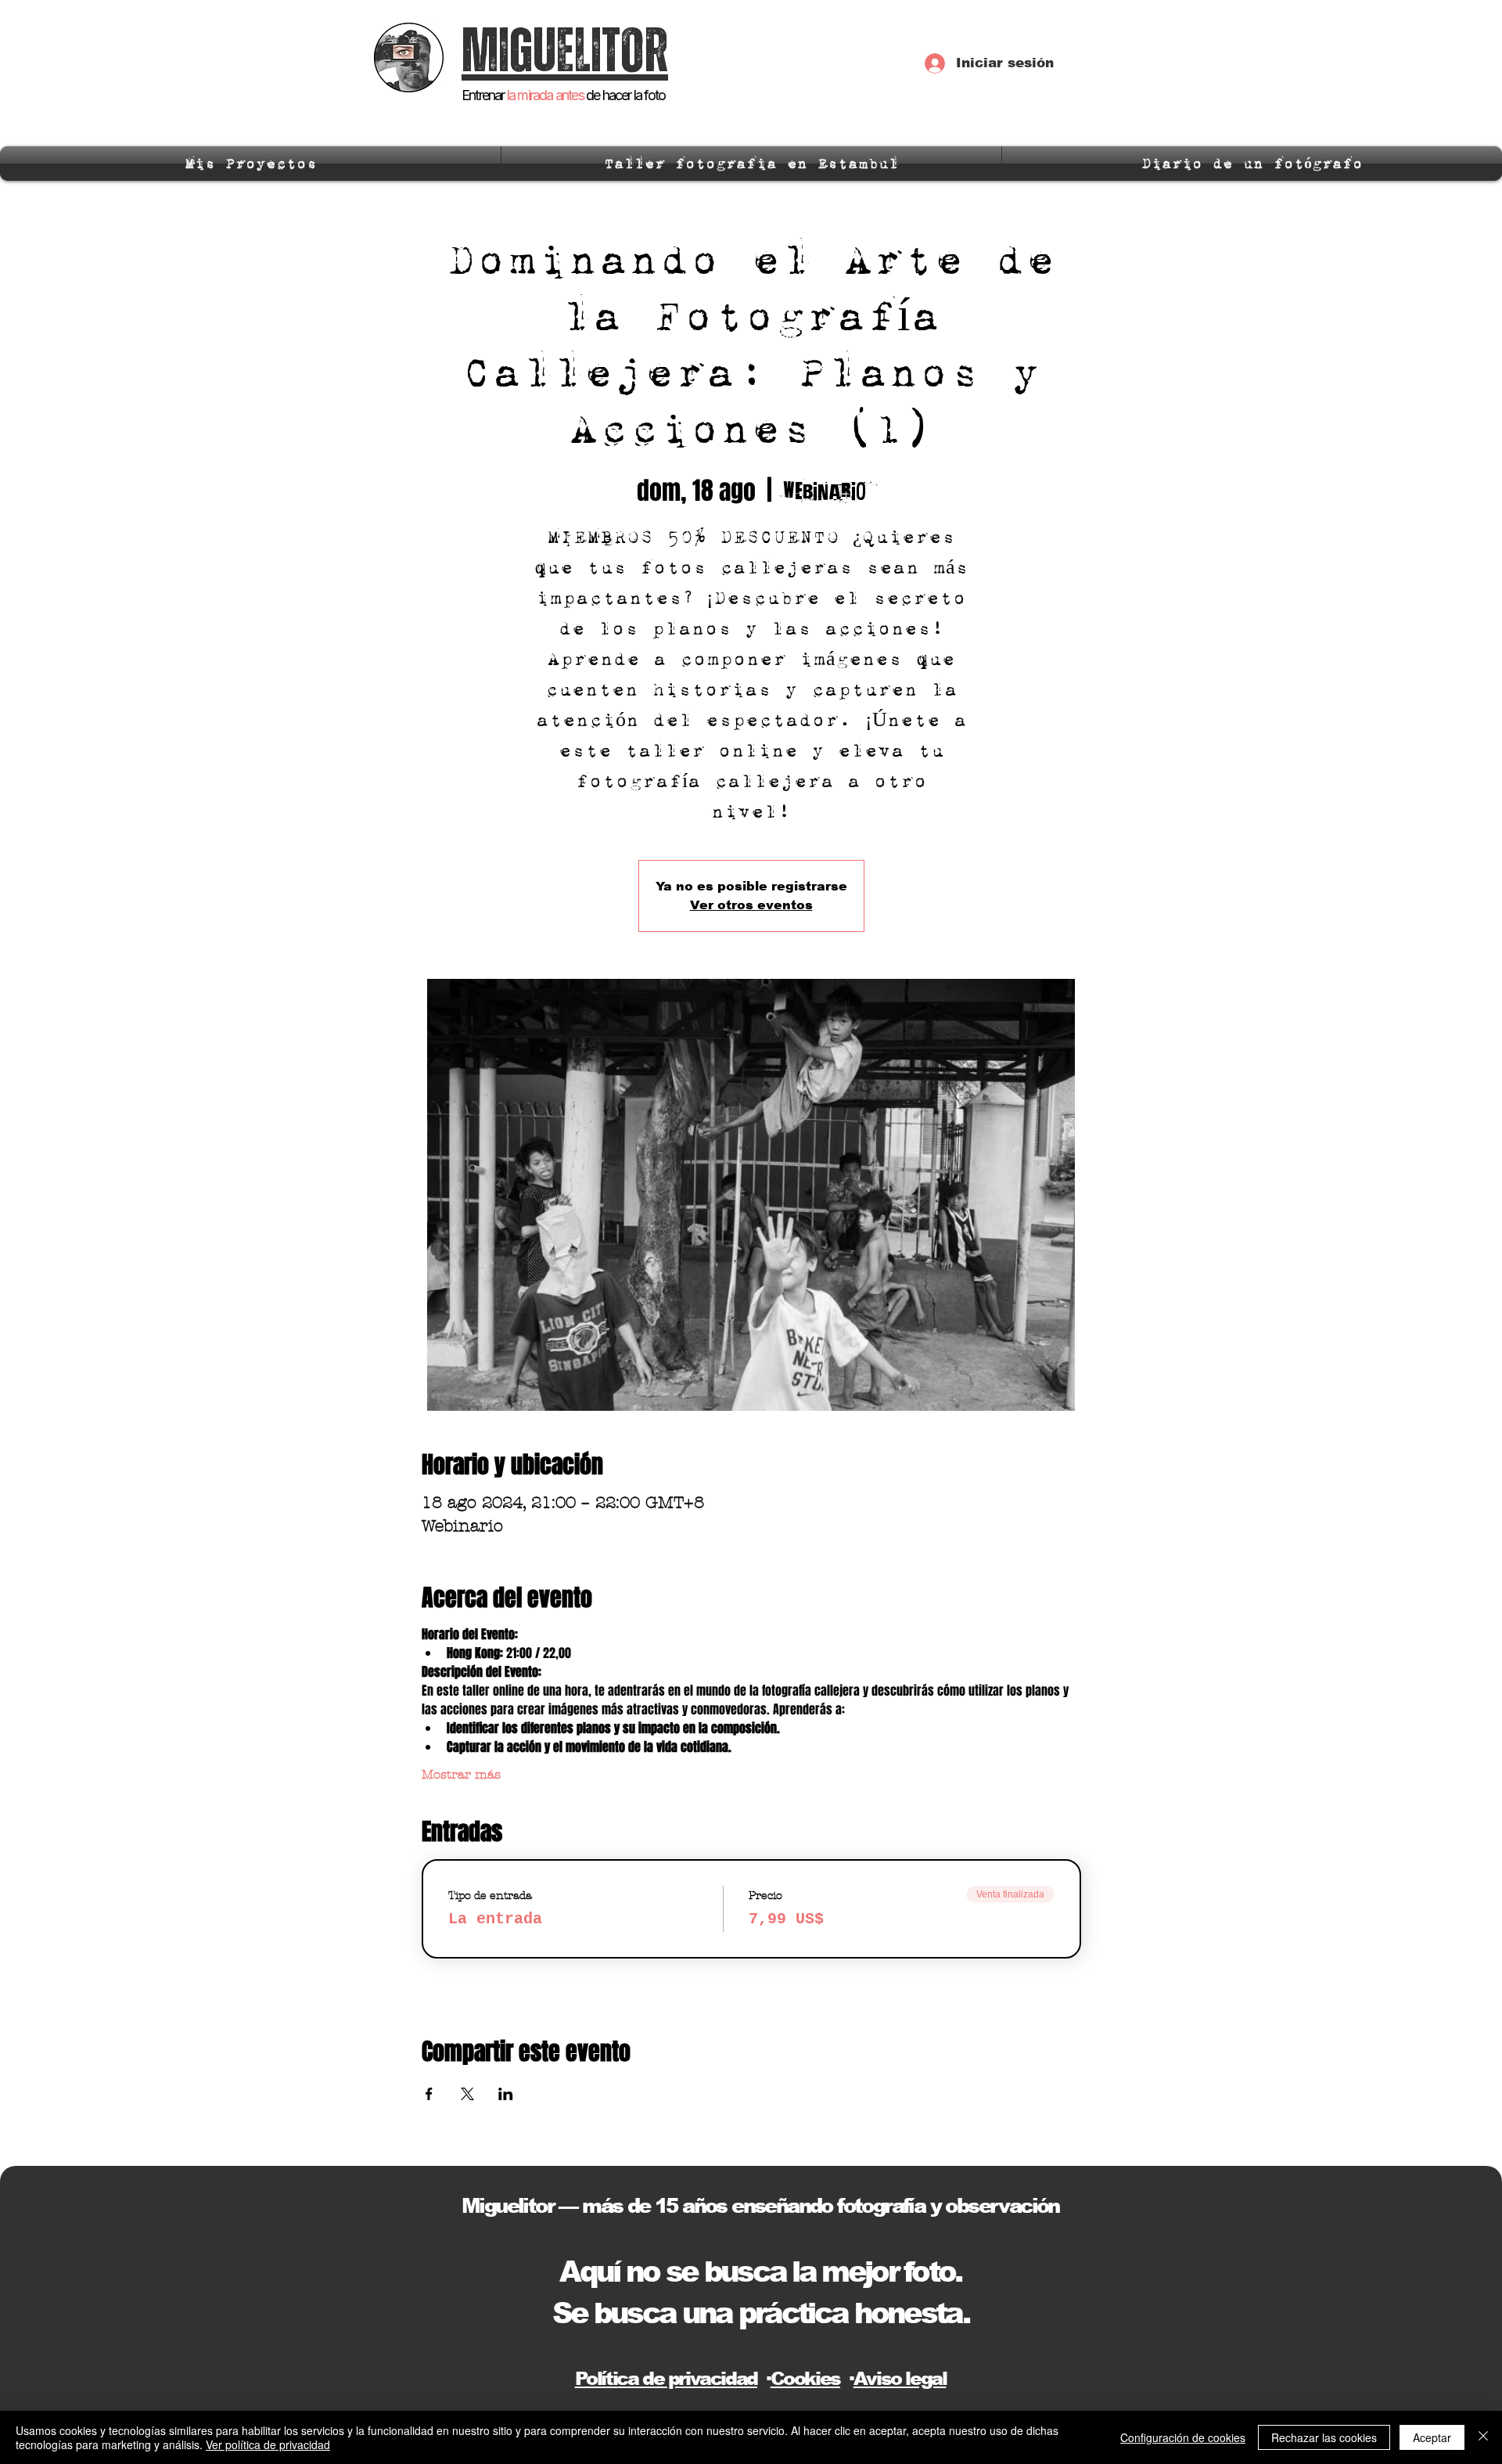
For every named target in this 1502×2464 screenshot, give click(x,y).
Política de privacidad (666, 2378)
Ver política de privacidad (268, 2444)
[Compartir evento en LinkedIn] (506, 2094)
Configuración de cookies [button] (1183, 2437)
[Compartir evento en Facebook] (429, 2094)
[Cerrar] (1483, 2437)
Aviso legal (900, 2378)
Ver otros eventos (751, 905)
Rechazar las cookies (1324, 2437)
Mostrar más (461, 1774)
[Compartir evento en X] (467, 2094)
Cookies (805, 2378)
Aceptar (1432, 2437)
